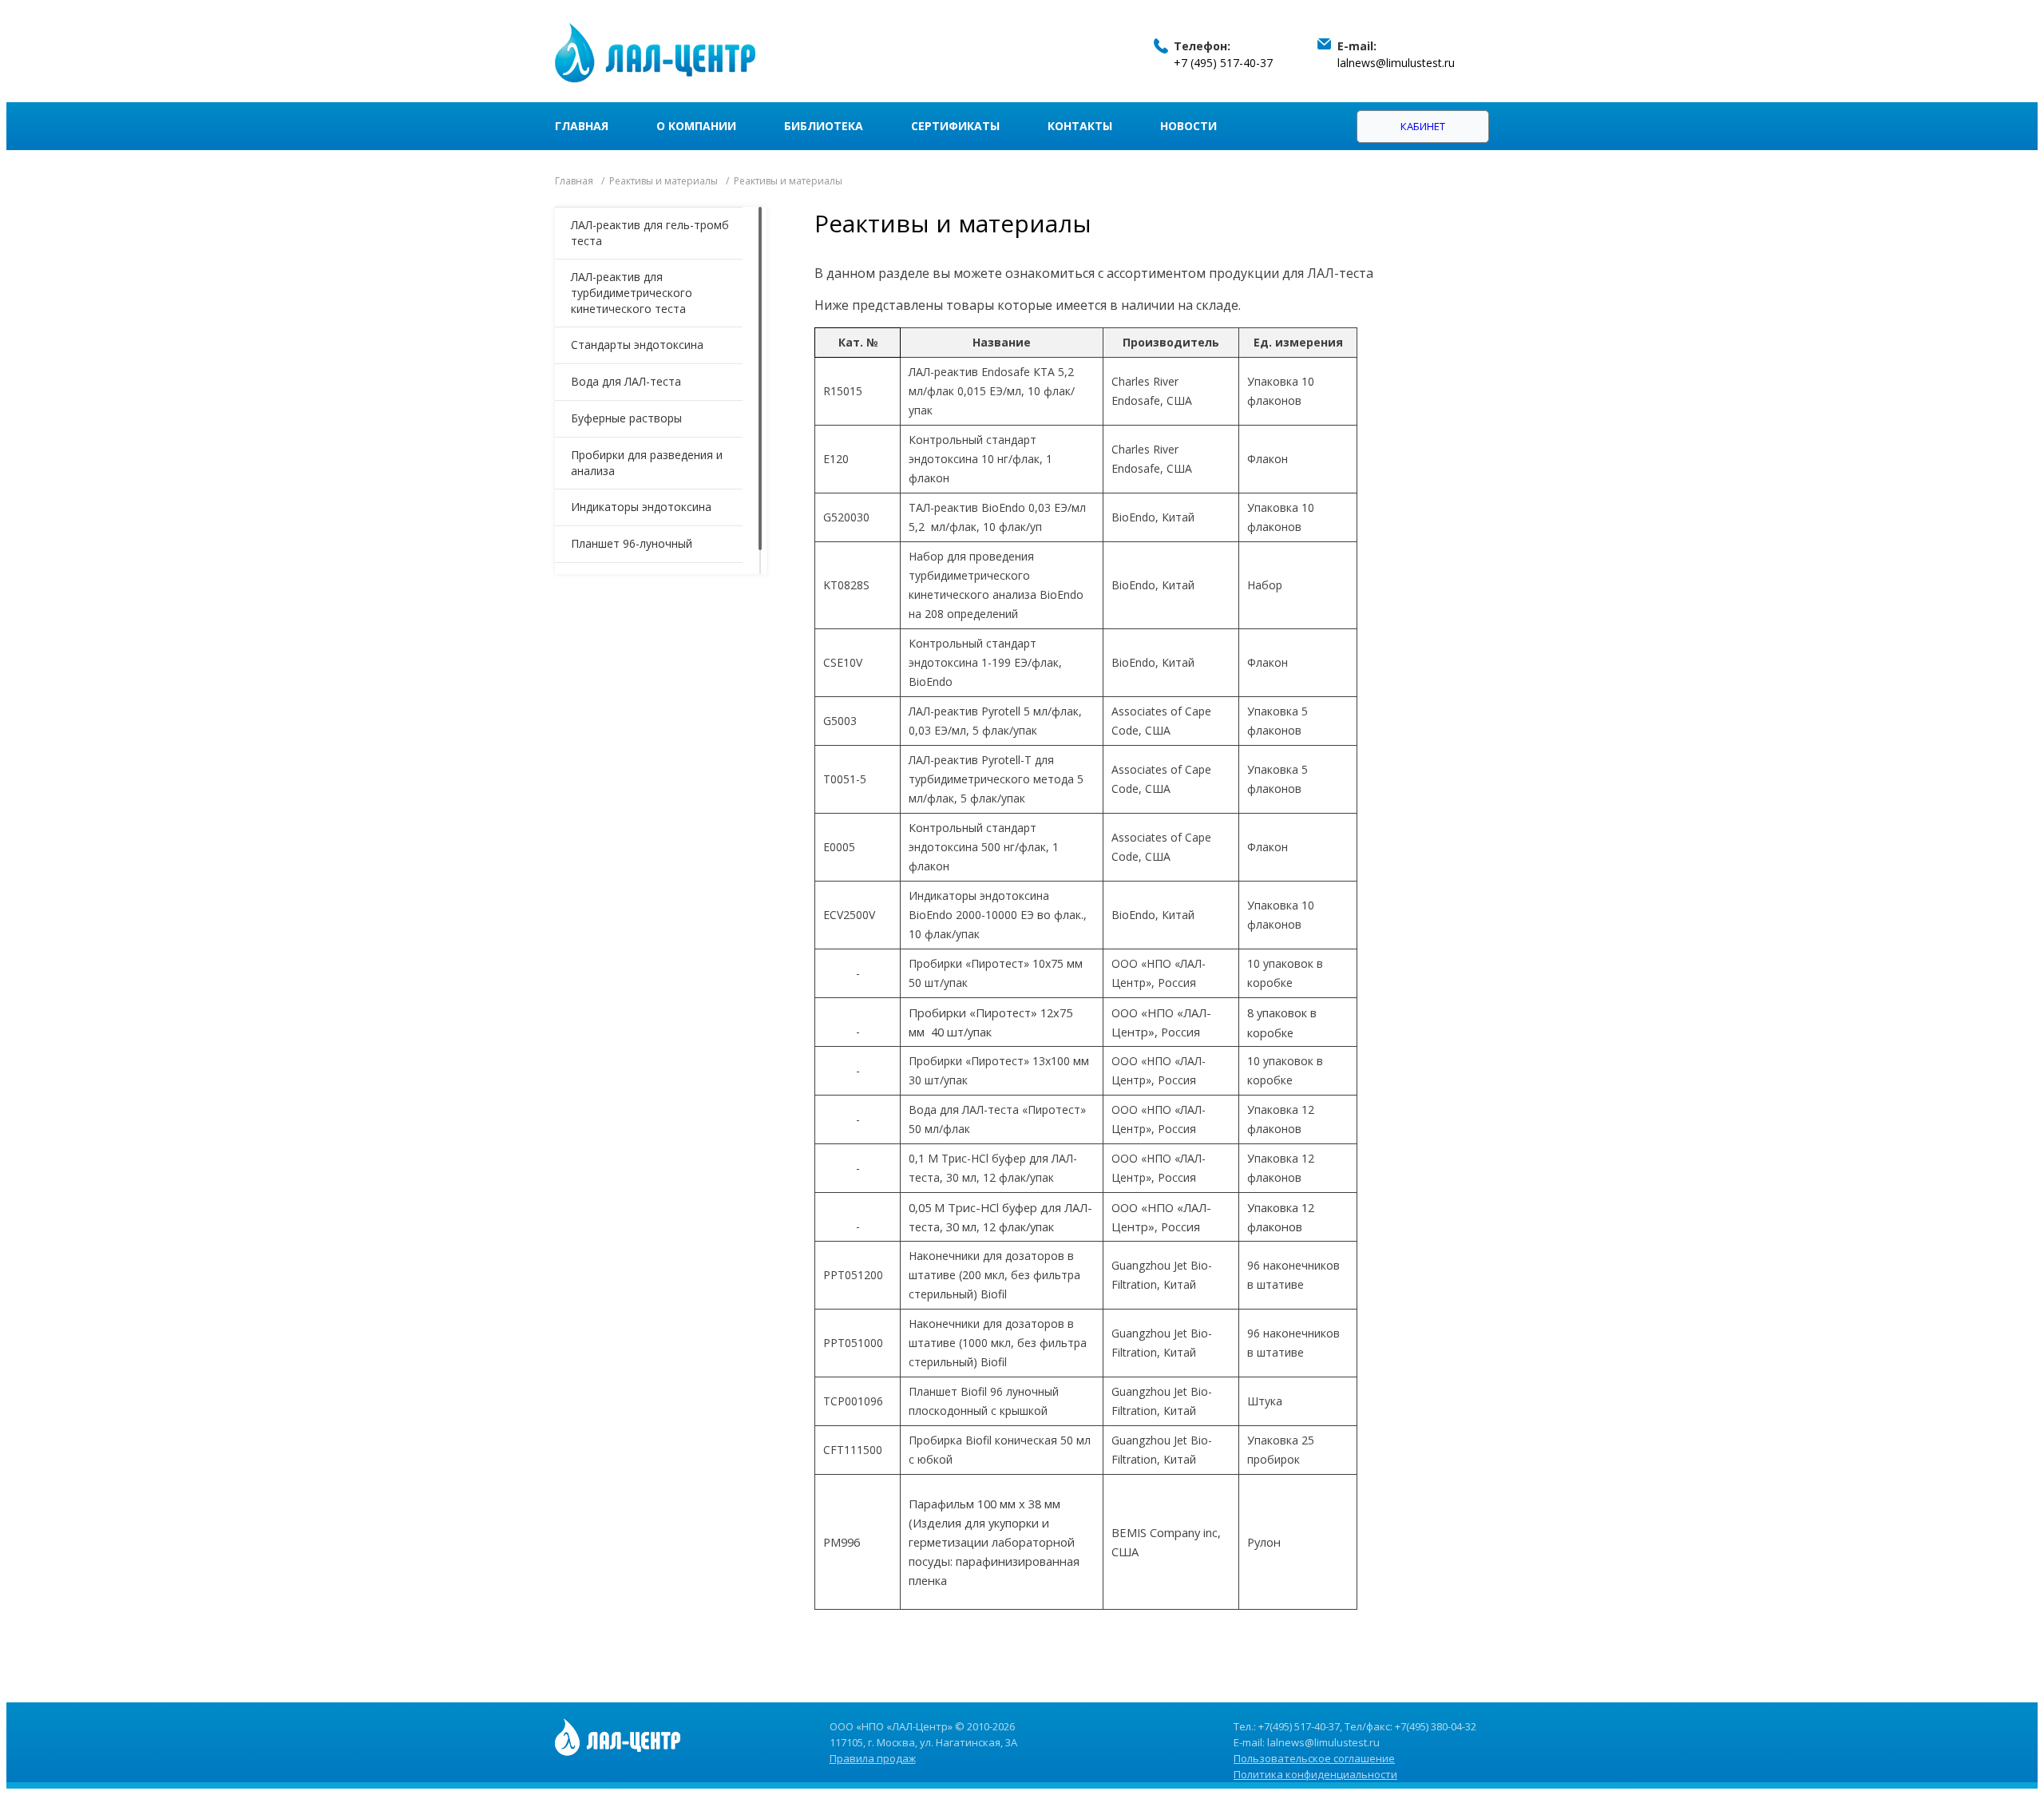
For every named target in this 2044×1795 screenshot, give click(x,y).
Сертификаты (955, 126)
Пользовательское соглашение (1314, 1758)
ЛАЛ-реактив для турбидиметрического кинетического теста (632, 293)
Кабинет (1423, 126)
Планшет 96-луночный (632, 543)
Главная (582, 126)
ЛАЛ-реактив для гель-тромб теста (650, 233)
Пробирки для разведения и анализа (647, 463)
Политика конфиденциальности (1315, 1774)
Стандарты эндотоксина (637, 345)
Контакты (1080, 126)
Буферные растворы (626, 418)
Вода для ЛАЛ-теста (626, 381)
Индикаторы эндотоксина (641, 507)
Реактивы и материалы (664, 181)
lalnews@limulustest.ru (1396, 63)
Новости (1188, 126)
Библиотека (824, 126)
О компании (696, 126)
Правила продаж (873, 1758)
